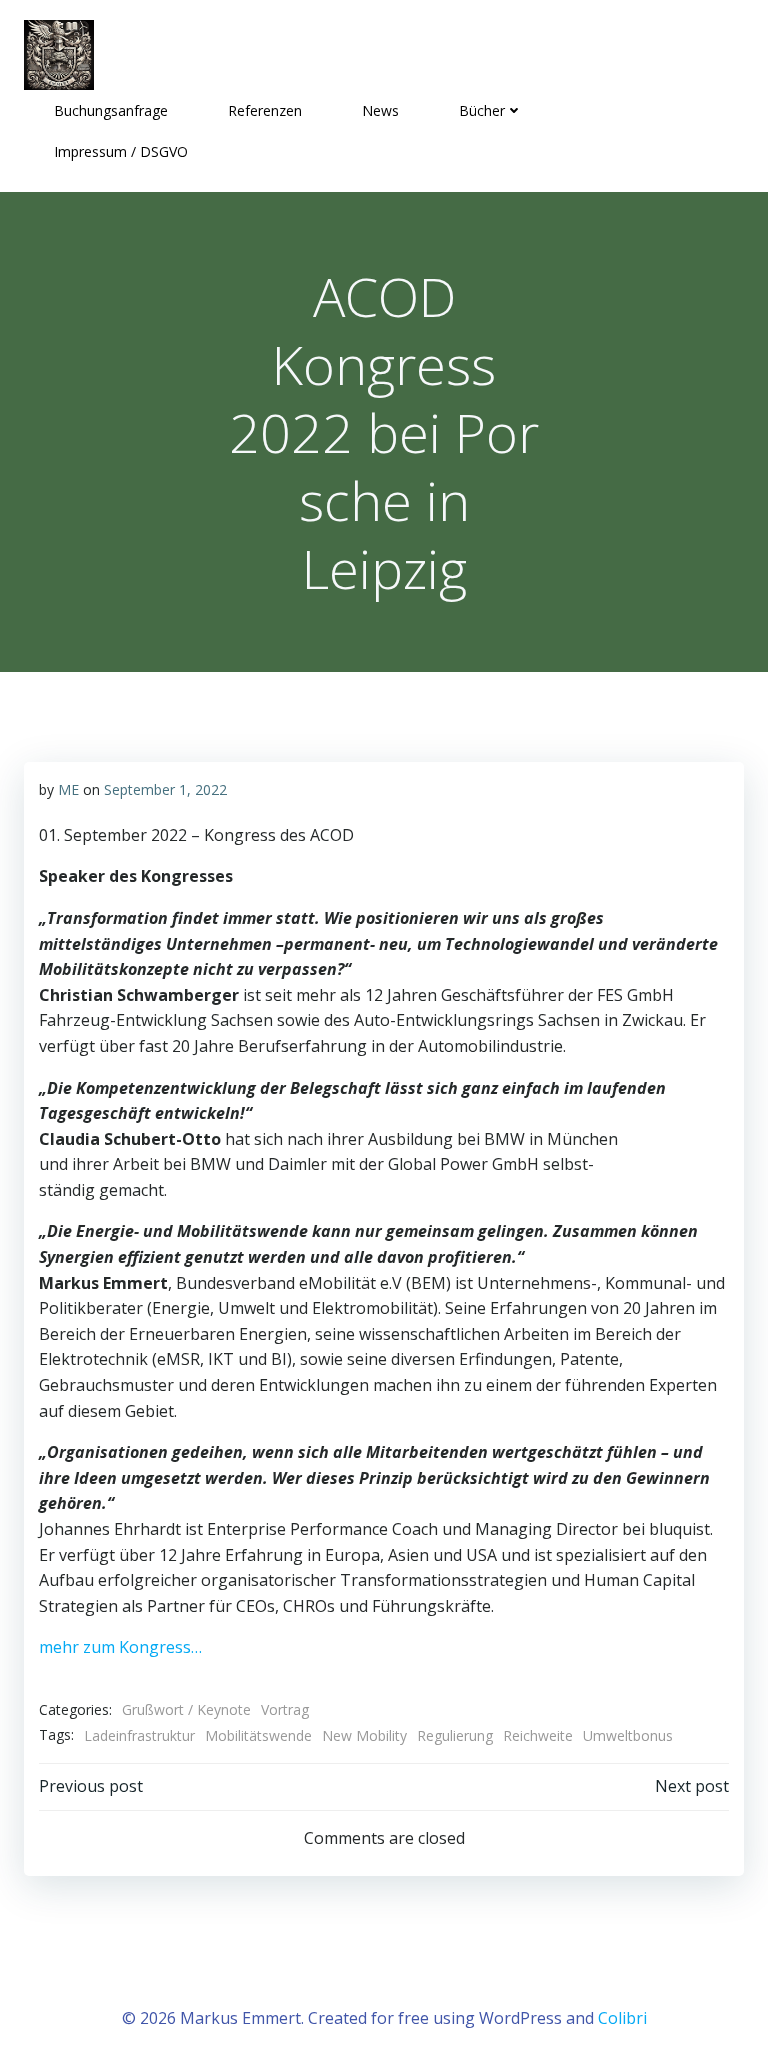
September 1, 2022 (165, 789)
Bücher (482, 110)
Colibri (622, 2018)
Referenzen (265, 110)
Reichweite (538, 1735)
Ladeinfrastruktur (139, 1735)
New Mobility (364, 1735)
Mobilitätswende (258, 1735)
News (380, 110)
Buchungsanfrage (111, 110)
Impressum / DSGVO (121, 151)
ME (68, 789)
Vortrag (285, 1709)
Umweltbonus (628, 1735)
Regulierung (455, 1735)
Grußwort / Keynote (186, 1709)
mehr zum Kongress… (120, 1647)
